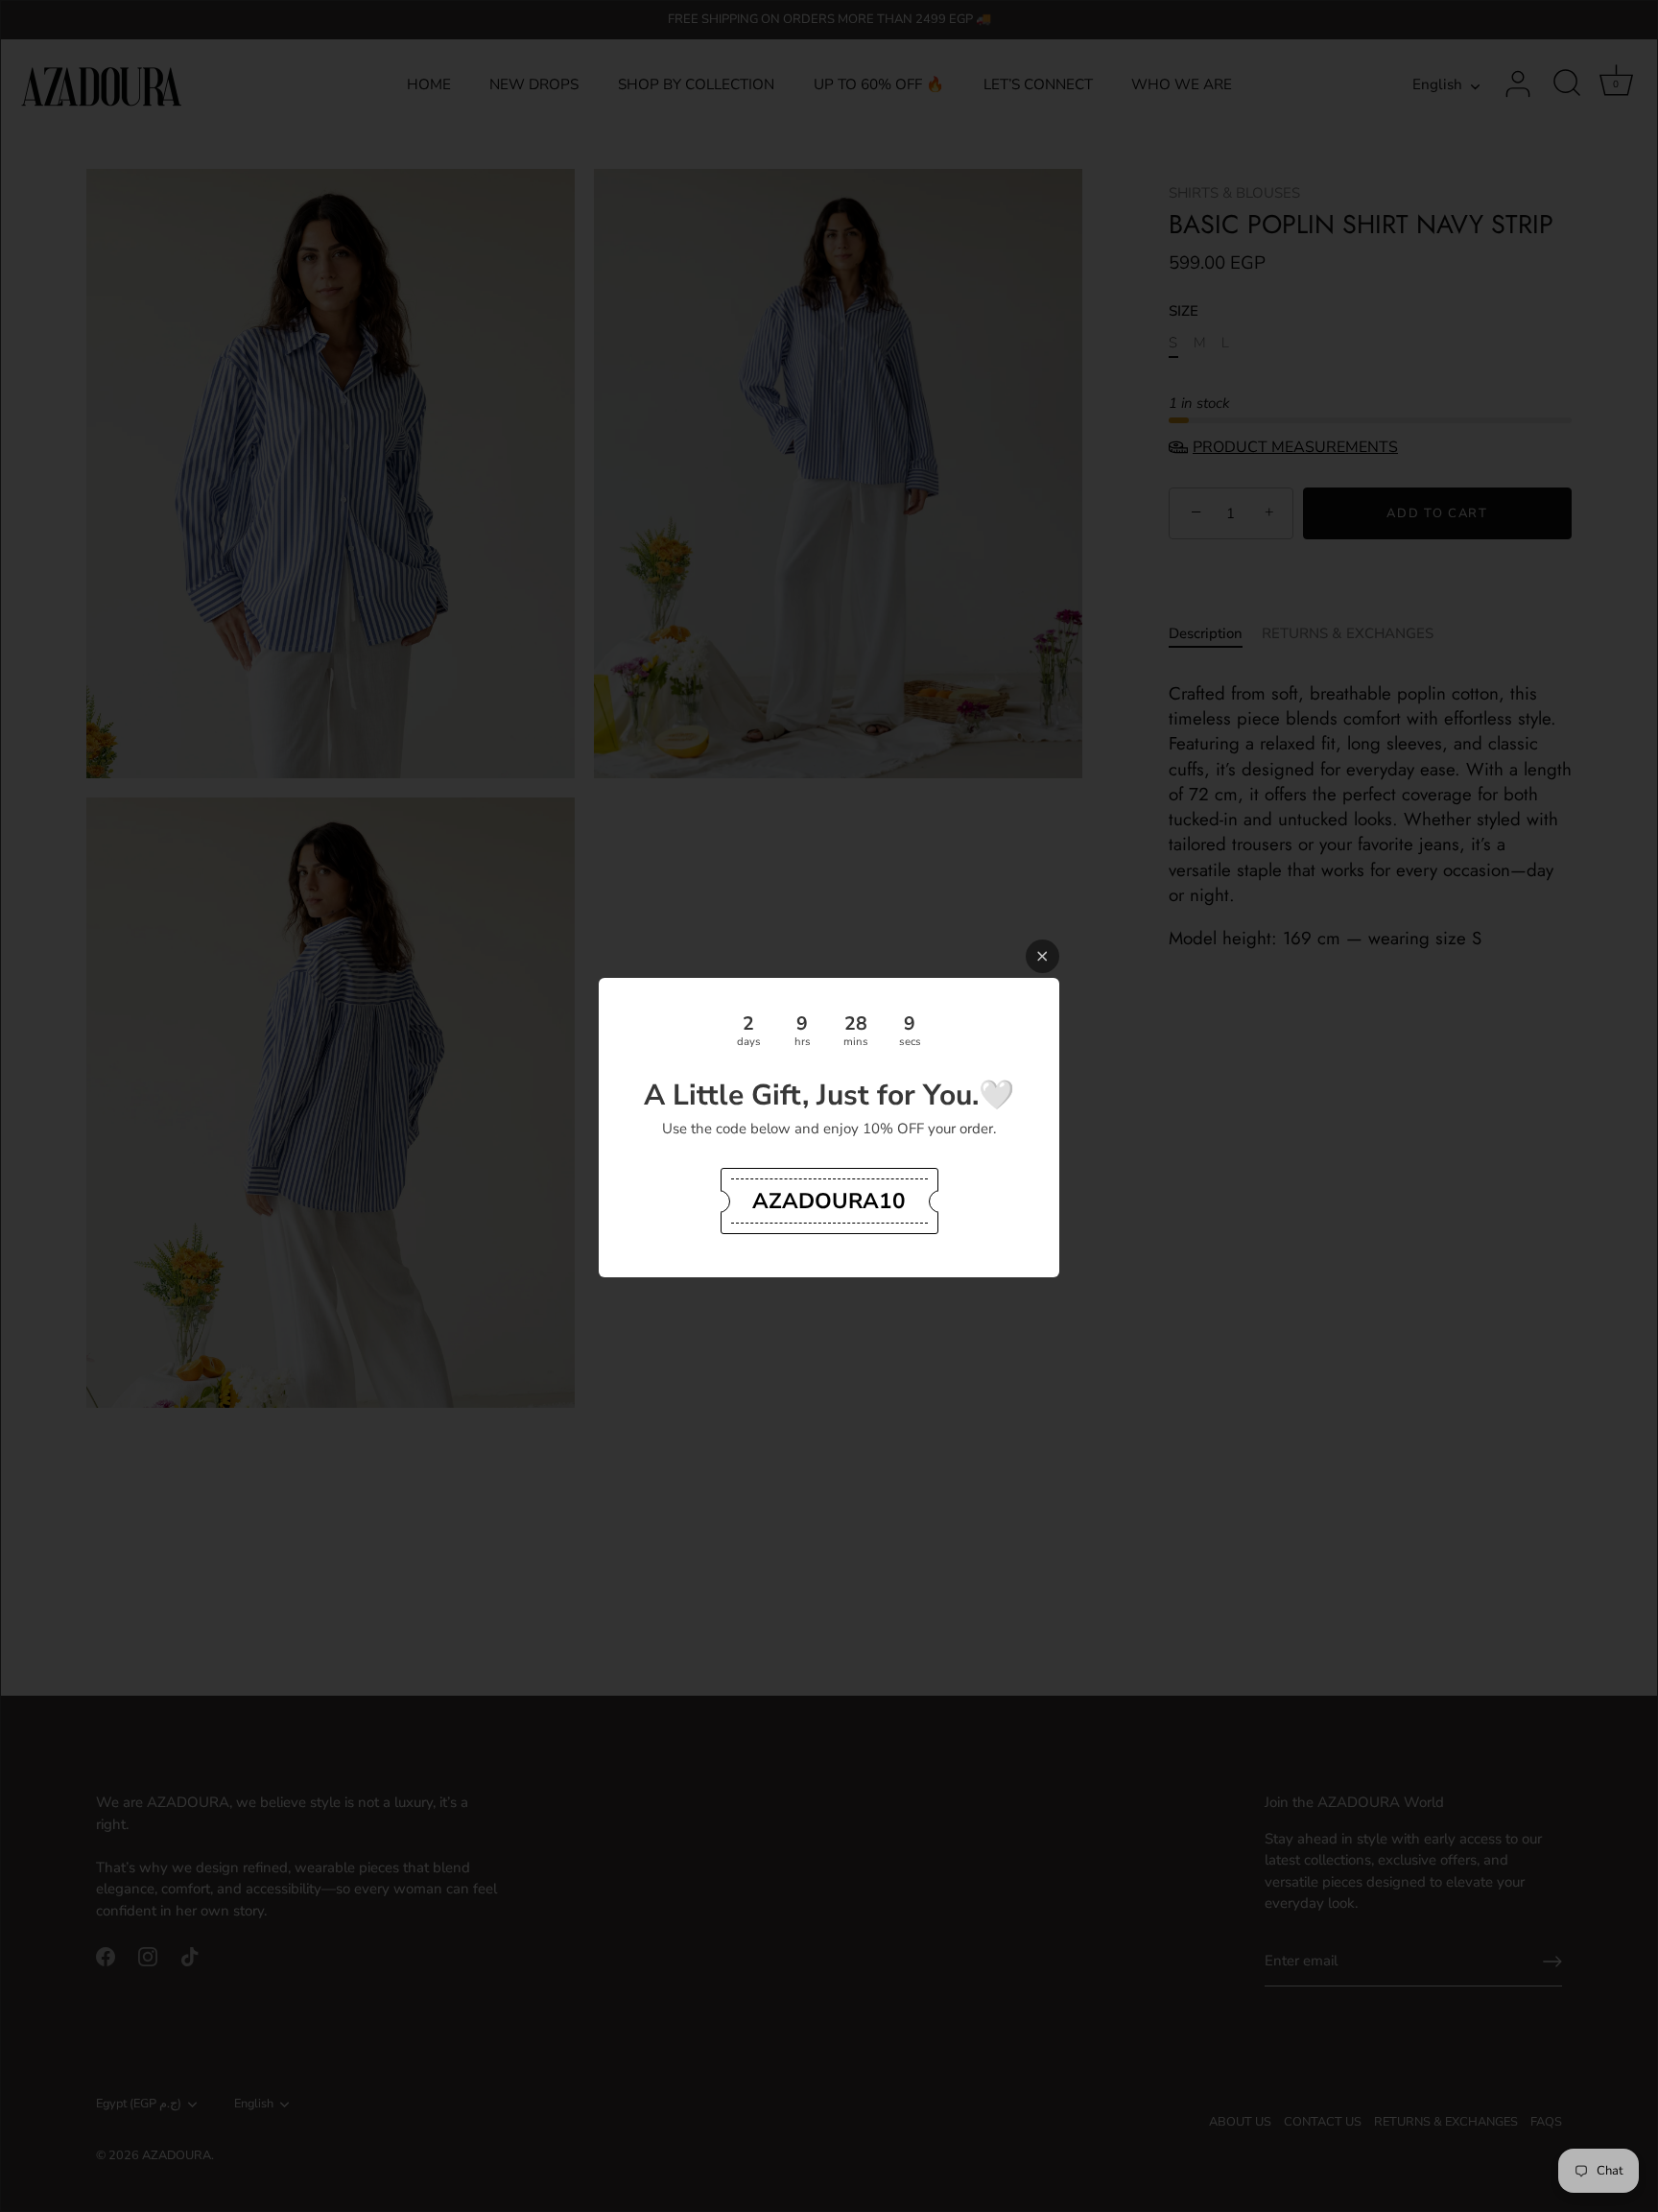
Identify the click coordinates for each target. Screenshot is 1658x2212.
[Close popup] (1042, 956)
